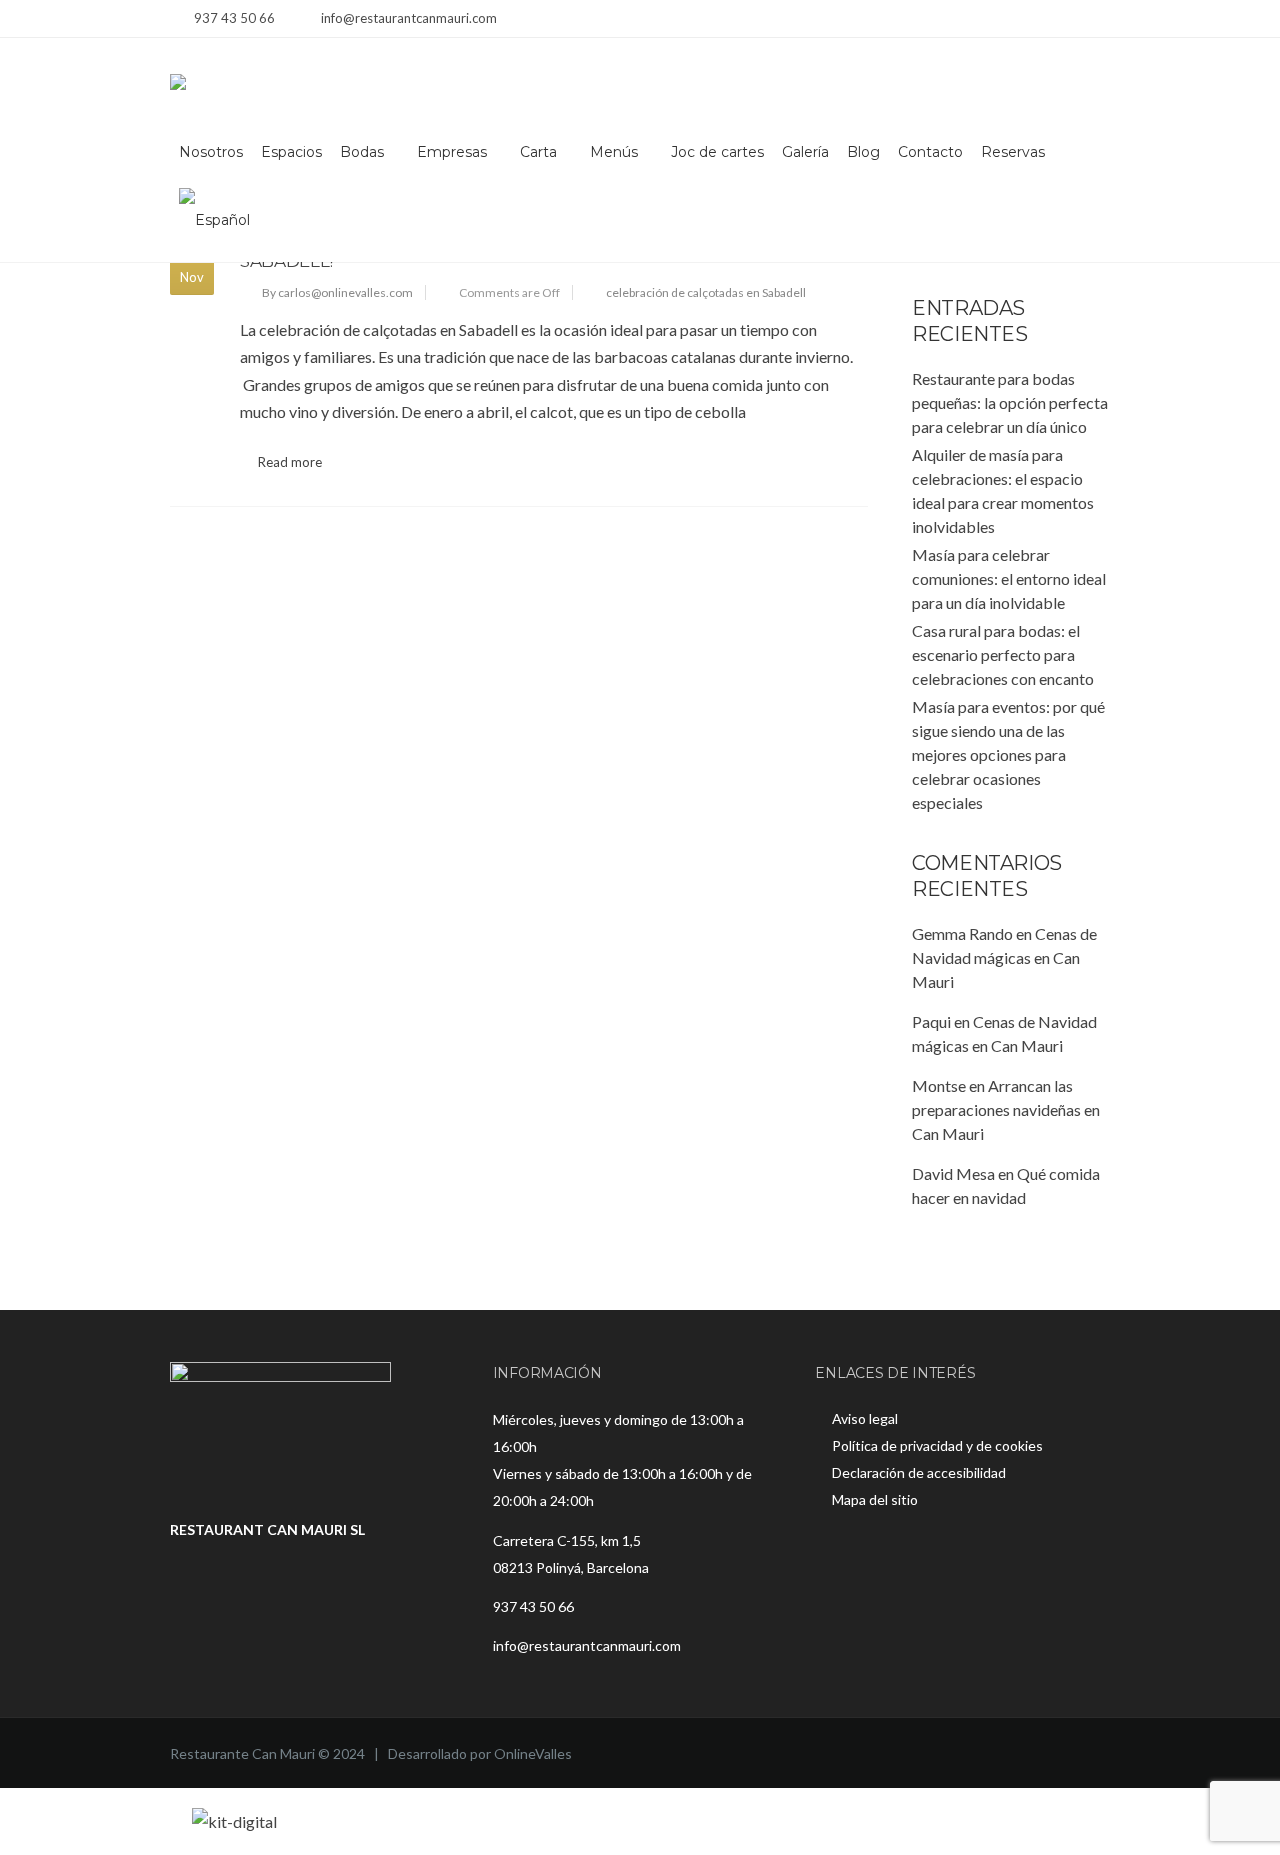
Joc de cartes (717, 152)
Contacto (930, 152)
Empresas (452, 152)
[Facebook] (1047, 20)
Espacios (291, 152)
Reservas (1013, 152)
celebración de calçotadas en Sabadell (706, 292)
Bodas (362, 152)
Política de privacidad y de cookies (937, 1445)
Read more (290, 462)
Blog (863, 152)
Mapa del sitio (875, 1499)
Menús (614, 152)
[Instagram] (1072, 20)
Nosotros (211, 152)
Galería (805, 152)
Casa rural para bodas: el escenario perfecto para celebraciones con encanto (1003, 654)
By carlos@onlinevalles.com (337, 292)
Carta (538, 152)
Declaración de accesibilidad (919, 1472)
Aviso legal (865, 1418)
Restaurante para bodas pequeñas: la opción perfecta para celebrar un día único (1010, 402)
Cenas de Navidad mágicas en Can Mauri (1004, 957)
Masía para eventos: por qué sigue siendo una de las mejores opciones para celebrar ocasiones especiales (1008, 754)
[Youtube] (1097, 20)
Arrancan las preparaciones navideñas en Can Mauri (1006, 1109)
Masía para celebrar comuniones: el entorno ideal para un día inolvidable (1009, 578)
